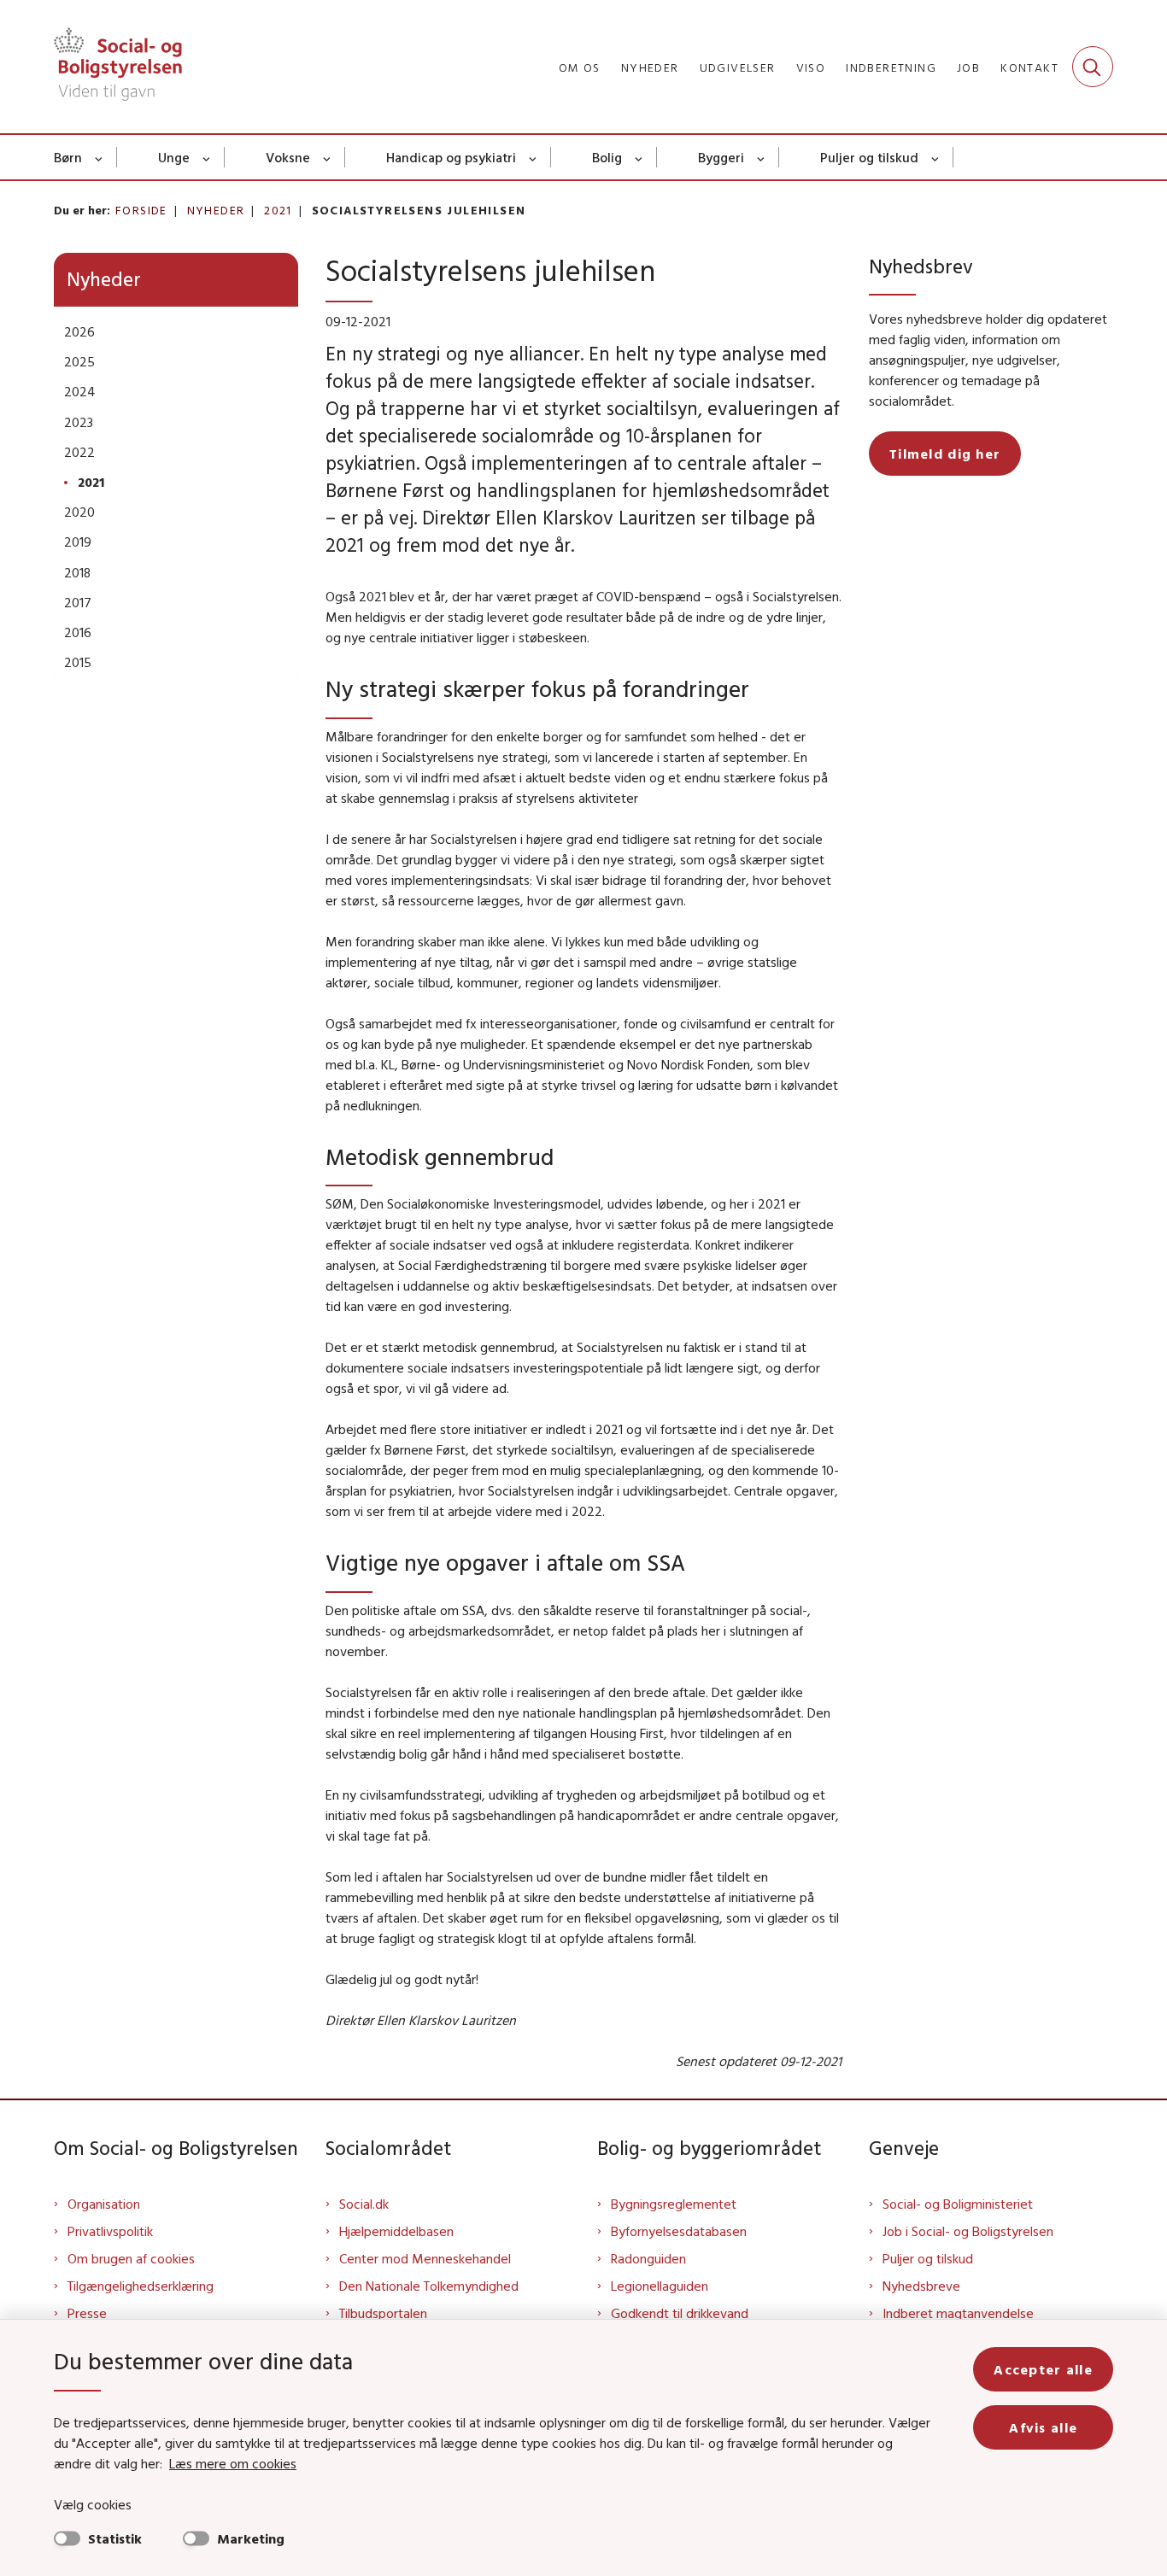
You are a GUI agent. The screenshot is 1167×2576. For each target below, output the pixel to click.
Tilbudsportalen (383, 2313)
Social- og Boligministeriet (958, 2204)
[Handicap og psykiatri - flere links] (534, 157)
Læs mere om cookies (233, 2463)
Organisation (104, 2204)
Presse (87, 2313)
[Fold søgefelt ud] (1093, 67)
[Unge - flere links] (207, 157)
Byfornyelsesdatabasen (679, 2231)
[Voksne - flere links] (328, 157)
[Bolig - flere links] (639, 157)
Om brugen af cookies (131, 2258)
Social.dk (364, 2204)
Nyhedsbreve (921, 2286)
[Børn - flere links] (100, 157)
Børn (68, 157)
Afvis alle (1043, 2427)
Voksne (288, 157)
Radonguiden (648, 2258)
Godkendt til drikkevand (680, 2313)
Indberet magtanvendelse (958, 2313)
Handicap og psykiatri (451, 157)
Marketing (251, 2538)
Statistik (115, 2538)
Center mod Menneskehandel (425, 2258)
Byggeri (721, 157)
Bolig (607, 157)
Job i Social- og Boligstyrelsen (968, 2231)
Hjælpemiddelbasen (396, 2231)
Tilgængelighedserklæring (141, 2286)
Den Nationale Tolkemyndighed (429, 2286)
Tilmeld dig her (945, 454)
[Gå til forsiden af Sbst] (118, 67)
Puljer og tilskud (869, 157)
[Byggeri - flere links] (762, 157)
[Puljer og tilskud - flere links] (936, 157)
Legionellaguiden (660, 2286)
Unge (174, 157)
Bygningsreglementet (674, 2204)
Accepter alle (1043, 2369)
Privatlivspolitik (110, 2231)
